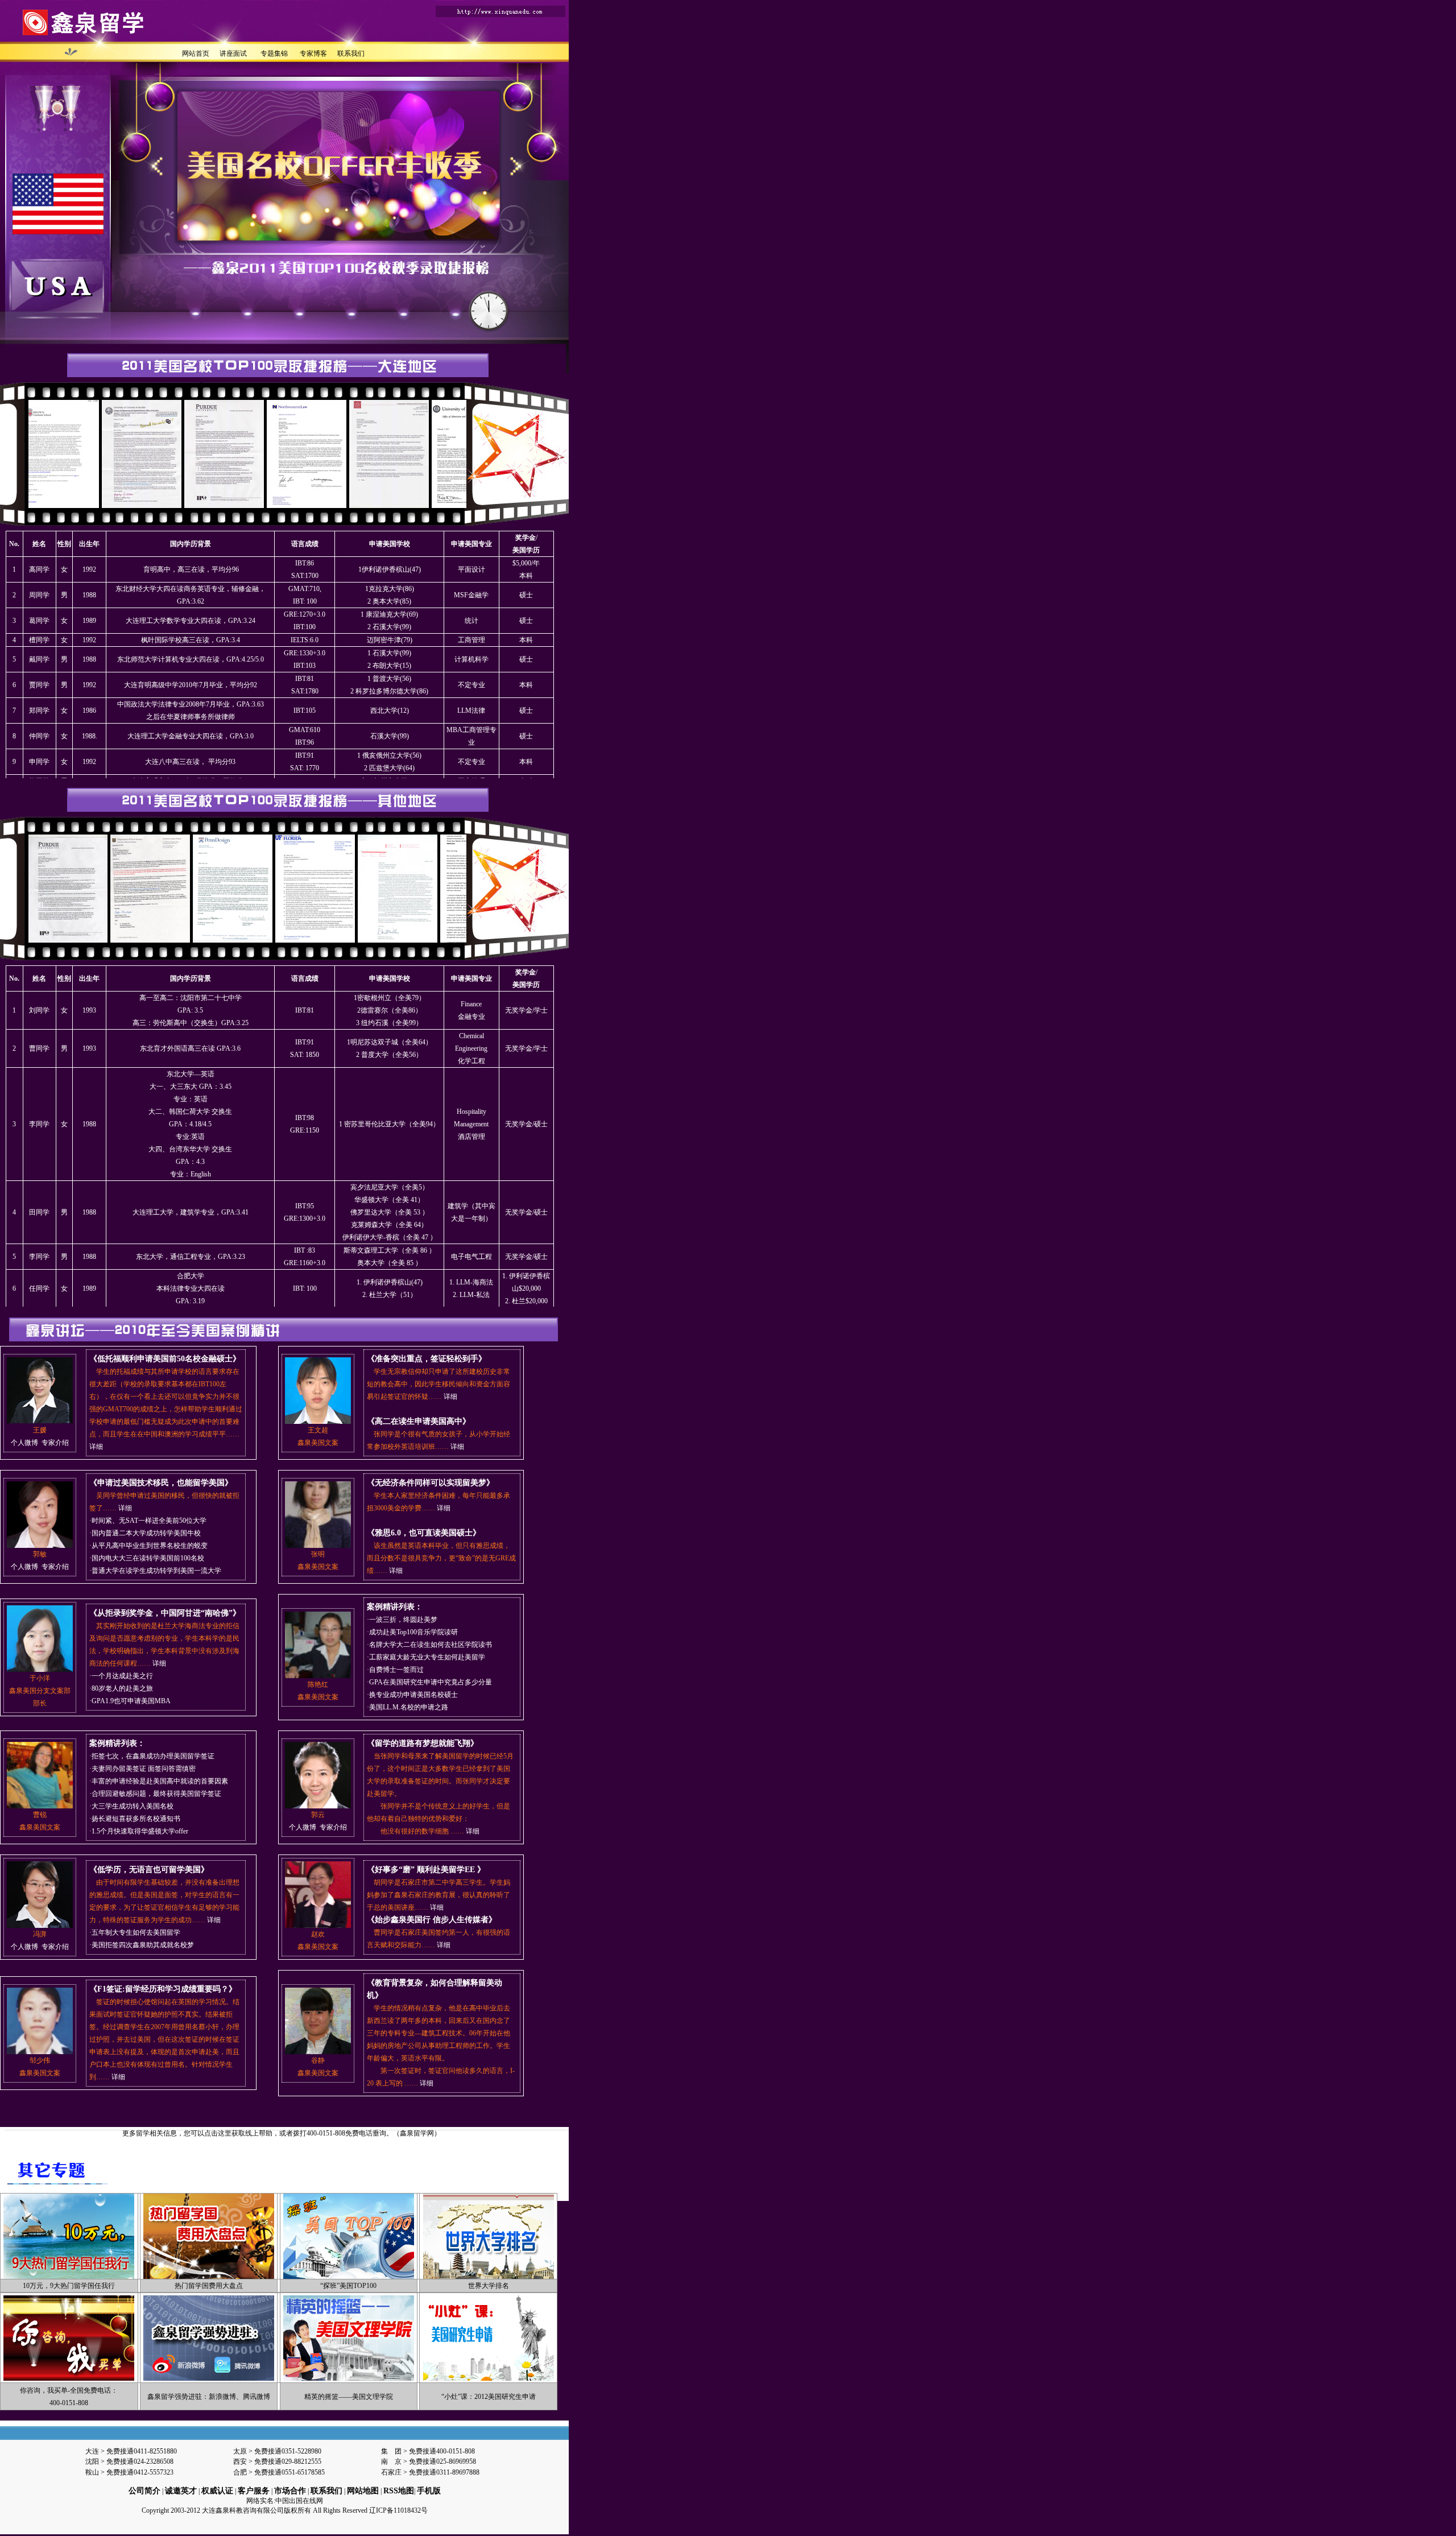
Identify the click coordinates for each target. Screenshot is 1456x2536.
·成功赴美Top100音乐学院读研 (412, 1632)
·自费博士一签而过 (395, 1670)
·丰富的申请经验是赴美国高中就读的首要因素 (159, 1781)
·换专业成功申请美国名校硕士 (412, 1695)
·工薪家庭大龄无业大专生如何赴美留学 (426, 1657)
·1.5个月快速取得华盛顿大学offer (139, 1831)
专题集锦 (274, 53)
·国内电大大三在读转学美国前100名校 (147, 1558)
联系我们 (351, 53)
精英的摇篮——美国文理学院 (349, 2397)
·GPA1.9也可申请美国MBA (130, 1701)
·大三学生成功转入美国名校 (131, 1806)
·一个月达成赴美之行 (121, 1676)
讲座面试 (233, 53)
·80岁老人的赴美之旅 (121, 1688)
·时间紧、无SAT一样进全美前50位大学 (148, 1521)
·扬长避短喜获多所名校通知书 (135, 1819)
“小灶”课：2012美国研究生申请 (489, 2397)
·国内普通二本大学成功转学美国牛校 (145, 1533)
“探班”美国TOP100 (348, 2286)
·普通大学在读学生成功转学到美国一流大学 (155, 1571)
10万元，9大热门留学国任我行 (69, 2286)
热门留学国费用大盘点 (209, 2286)
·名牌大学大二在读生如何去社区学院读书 (429, 1645)
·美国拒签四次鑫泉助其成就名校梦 (142, 1945)
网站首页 (196, 53)
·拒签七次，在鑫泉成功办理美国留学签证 (152, 1756)
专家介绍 (55, 1443)
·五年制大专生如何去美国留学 (135, 1932)
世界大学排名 (489, 2286)
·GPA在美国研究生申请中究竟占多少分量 (429, 1682)
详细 (96, 1447)
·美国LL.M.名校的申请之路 (408, 1707)
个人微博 (24, 1443)
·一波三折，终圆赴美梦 (402, 1620)
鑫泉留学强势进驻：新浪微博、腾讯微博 (209, 2397)
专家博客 (313, 53)
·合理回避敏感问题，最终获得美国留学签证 (155, 1794)
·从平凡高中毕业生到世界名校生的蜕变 (148, 1546)
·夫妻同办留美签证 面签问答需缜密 (142, 1769)
